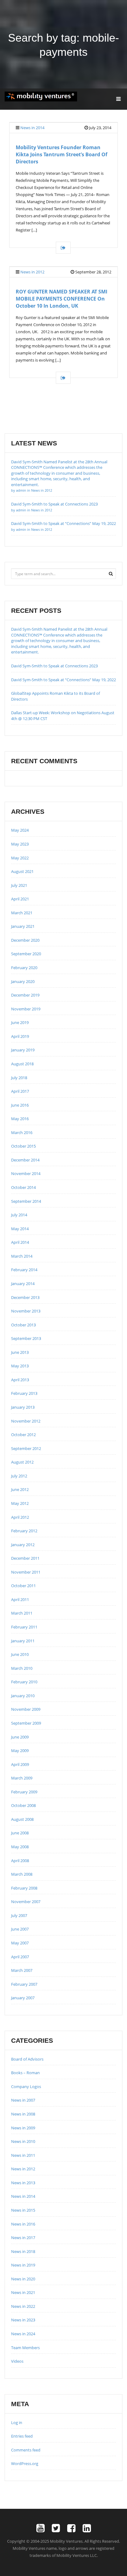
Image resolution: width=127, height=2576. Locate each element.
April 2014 (20, 1242)
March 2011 (22, 1613)
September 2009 (26, 1723)
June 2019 (20, 1022)
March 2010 (22, 1668)
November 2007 (26, 1902)
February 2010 (24, 1682)
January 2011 (23, 1641)
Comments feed (26, 2450)
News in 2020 (23, 2279)
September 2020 (26, 954)
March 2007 (22, 1970)
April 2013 (20, 1380)
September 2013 (26, 1338)
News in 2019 (23, 2265)
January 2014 (23, 1284)
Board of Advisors (27, 2059)
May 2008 (20, 1847)
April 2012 (20, 1517)
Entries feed (22, 2436)
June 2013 (20, 1352)
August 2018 (22, 1064)
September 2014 (26, 1201)
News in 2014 (32, 128)
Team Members (25, 2348)
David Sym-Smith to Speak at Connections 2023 (54, 666)
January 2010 (23, 1696)
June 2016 (20, 1105)
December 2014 (25, 1160)
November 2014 (26, 1173)
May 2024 (20, 830)
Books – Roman (25, 2073)
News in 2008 (23, 2114)
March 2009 (22, 1778)
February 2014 (24, 1270)
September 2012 (26, 1448)
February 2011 (24, 1627)
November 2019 (26, 1009)
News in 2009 (23, 2128)
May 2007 (20, 1943)
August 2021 (22, 871)
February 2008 (24, 1888)
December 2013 (25, 1297)
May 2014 (20, 1229)
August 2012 (22, 1462)
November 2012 (26, 1421)
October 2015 (23, 1146)
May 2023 (20, 844)
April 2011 (20, 1599)
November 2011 (26, 1572)
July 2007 (19, 1915)
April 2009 (20, 1764)
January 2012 (23, 1545)
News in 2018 (23, 2251)
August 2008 (22, 1819)
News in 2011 (23, 2155)
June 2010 (20, 1654)
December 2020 (25, 940)
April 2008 (20, 1861)
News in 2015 (23, 2210)
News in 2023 (23, 2320)
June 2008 (20, 1833)
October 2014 (23, 1187)
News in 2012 (32, 272)
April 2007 (20, 1957)
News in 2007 (23, 2100)
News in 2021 (23, 2292)
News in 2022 (23, 2306)
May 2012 (20, 1503)
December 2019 (25, 995)
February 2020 (24, 968)
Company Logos (26, 2087)
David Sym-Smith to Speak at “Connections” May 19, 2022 (63, 680)
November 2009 (26, 1709)
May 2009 (20, 1751)
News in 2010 (23, 2141)
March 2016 (22, 1132)
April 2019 (20, 1036)
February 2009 (24, 1792)
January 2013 (23, 1407)
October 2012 (23, 1435)
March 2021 (22, 913)
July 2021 (19, 885)
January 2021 (23, 926)
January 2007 (23, 1998)
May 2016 (20, 1119)
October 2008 (23, 1805)
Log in (17, 2422)
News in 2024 (23, 2334)
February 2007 (24, 1984)
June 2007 (20, 1929)
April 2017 (20, 1091)
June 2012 (20, 1489)
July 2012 (19, 1476)
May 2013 (20, 1366)
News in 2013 (23, 2183)
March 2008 (22, 1874)
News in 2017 (23, 2238)
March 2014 (22, 1256)
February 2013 (24, 1393)
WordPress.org (25, 2463)
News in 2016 (23, 2224)
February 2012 (24, 1531)
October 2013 (23, 1325)
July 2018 (19, 1078)
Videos (17, 2361)
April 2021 (20, 899)
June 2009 (20, 1737)
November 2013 (26, 1311)
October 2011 (23, 1586)
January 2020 (23, 981)
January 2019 (23, 1050)
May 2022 (20, 858)
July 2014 (19, 1215)
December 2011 (25, 1558)
